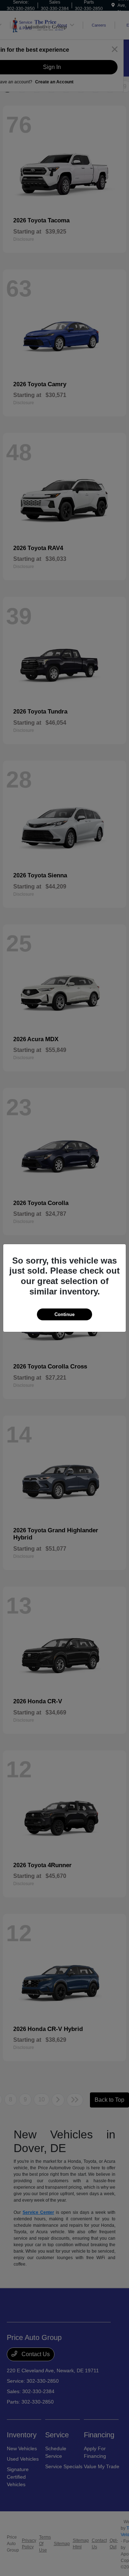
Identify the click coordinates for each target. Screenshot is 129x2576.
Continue (64, 1314)
